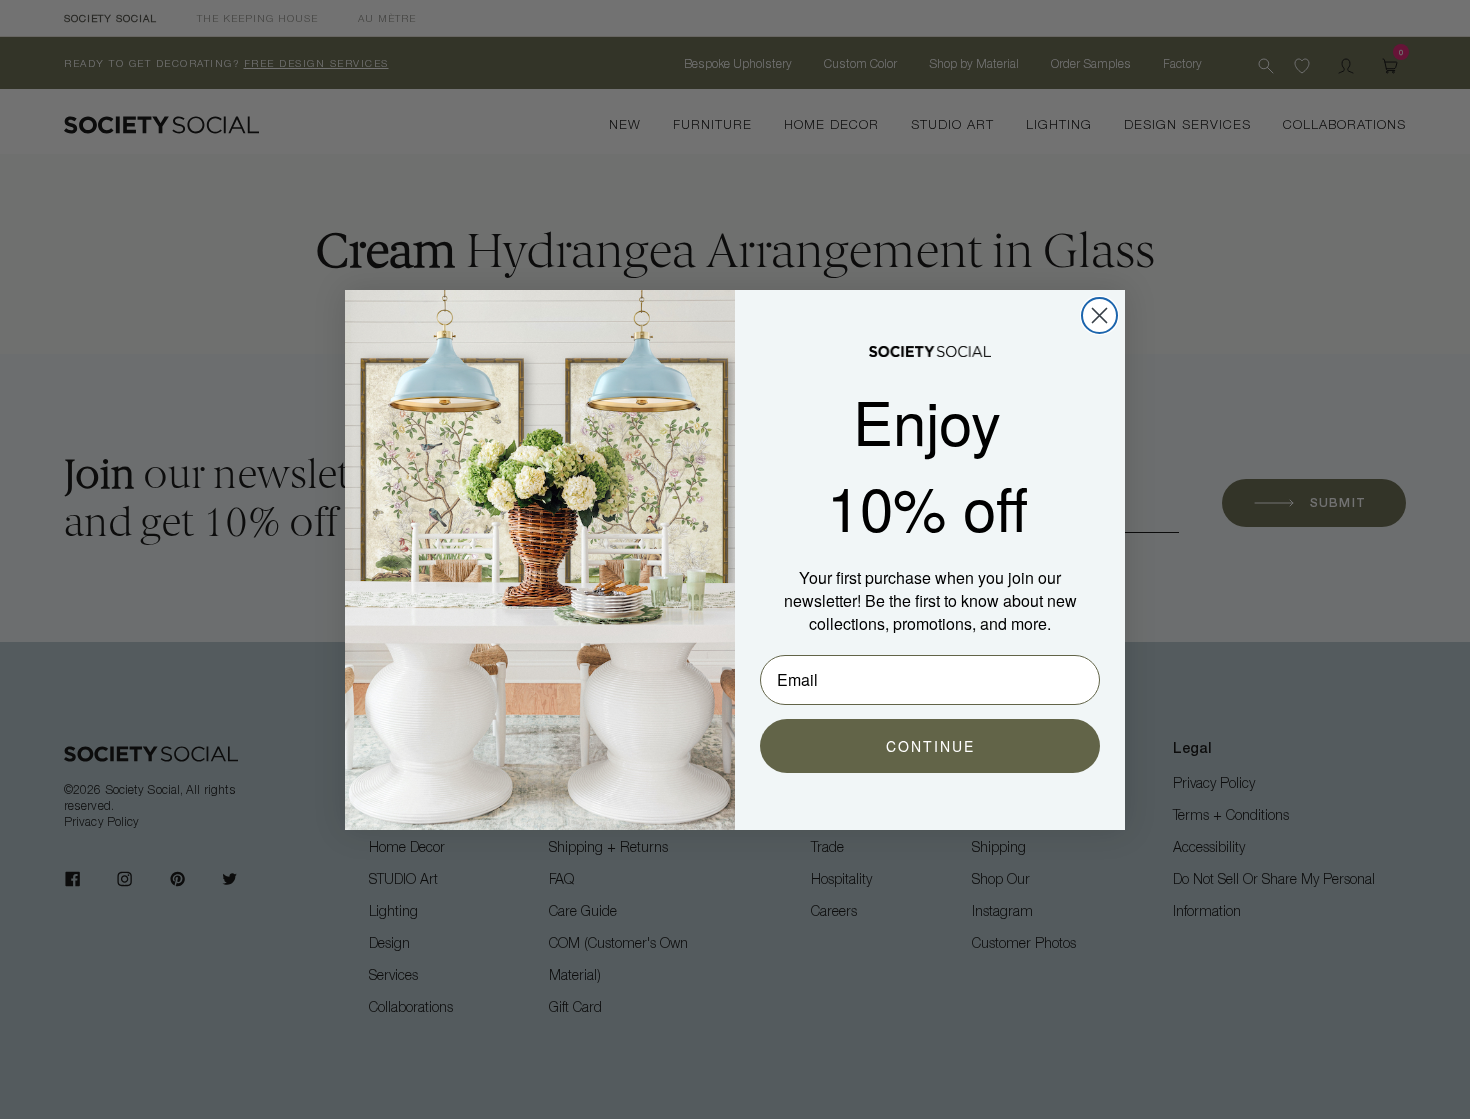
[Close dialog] (1099, 315)
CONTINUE (930, 746)
